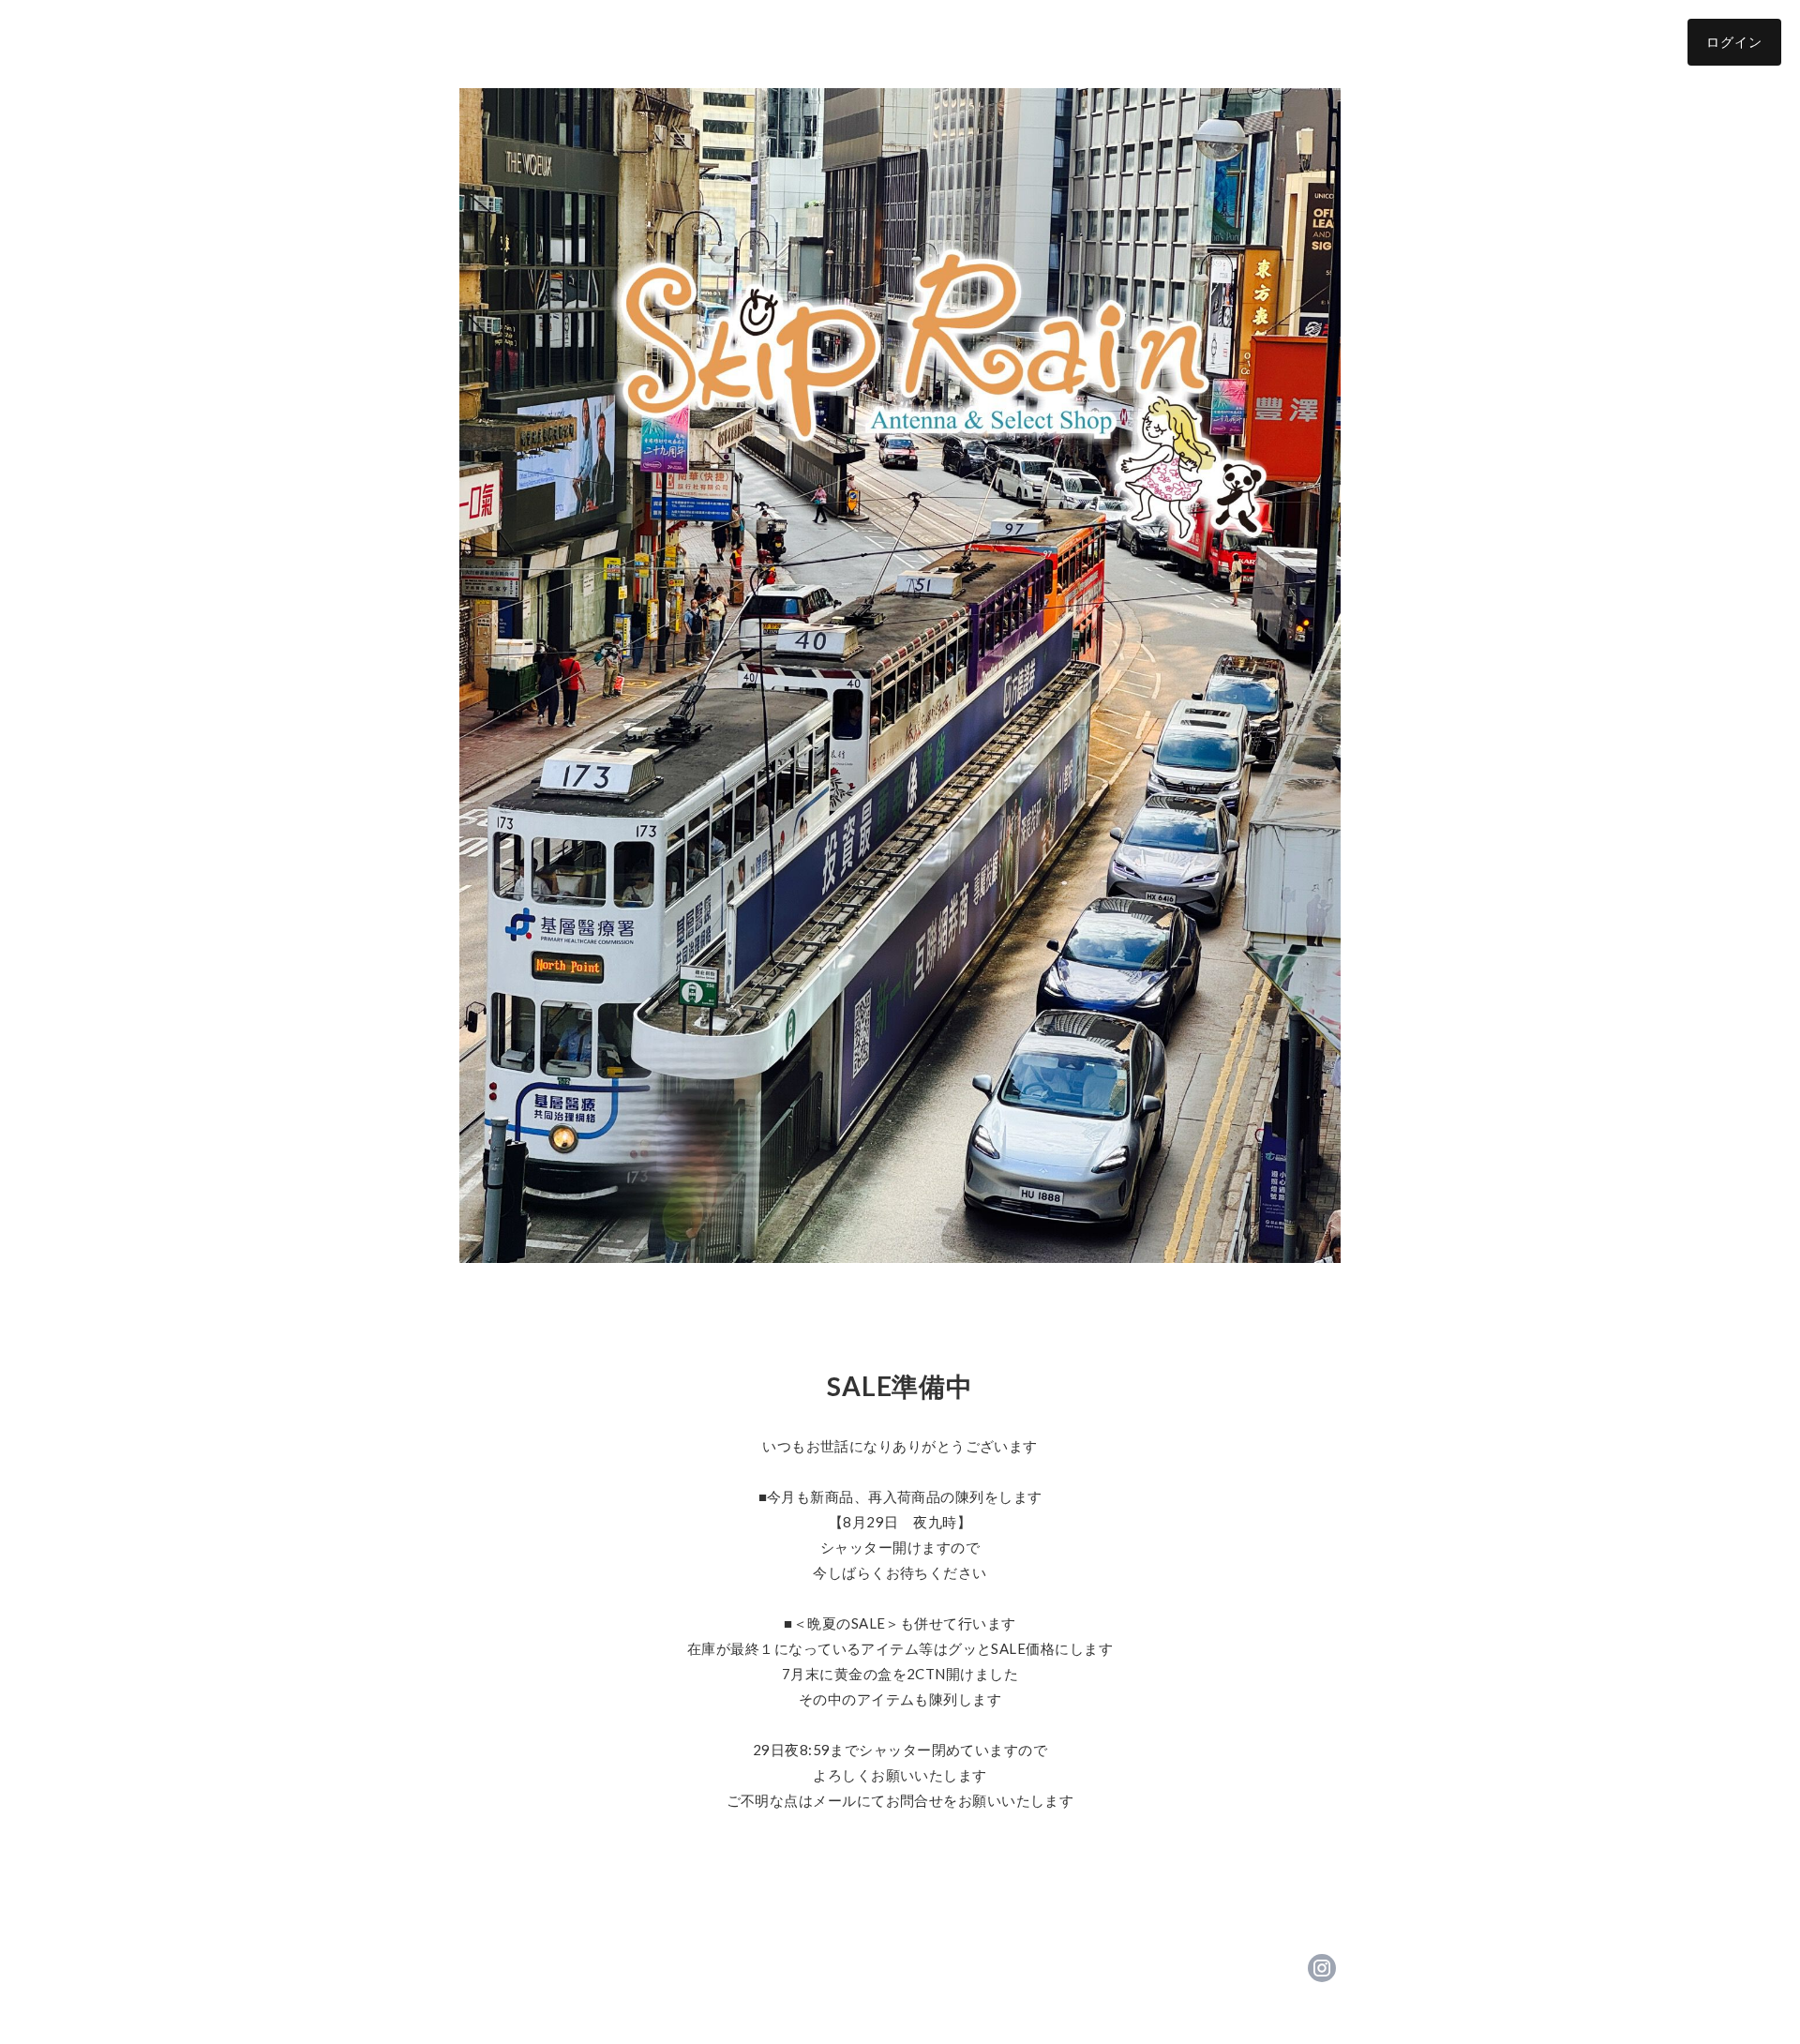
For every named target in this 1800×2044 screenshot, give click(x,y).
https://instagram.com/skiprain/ (1322, 1968)
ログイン (1734, 42)
